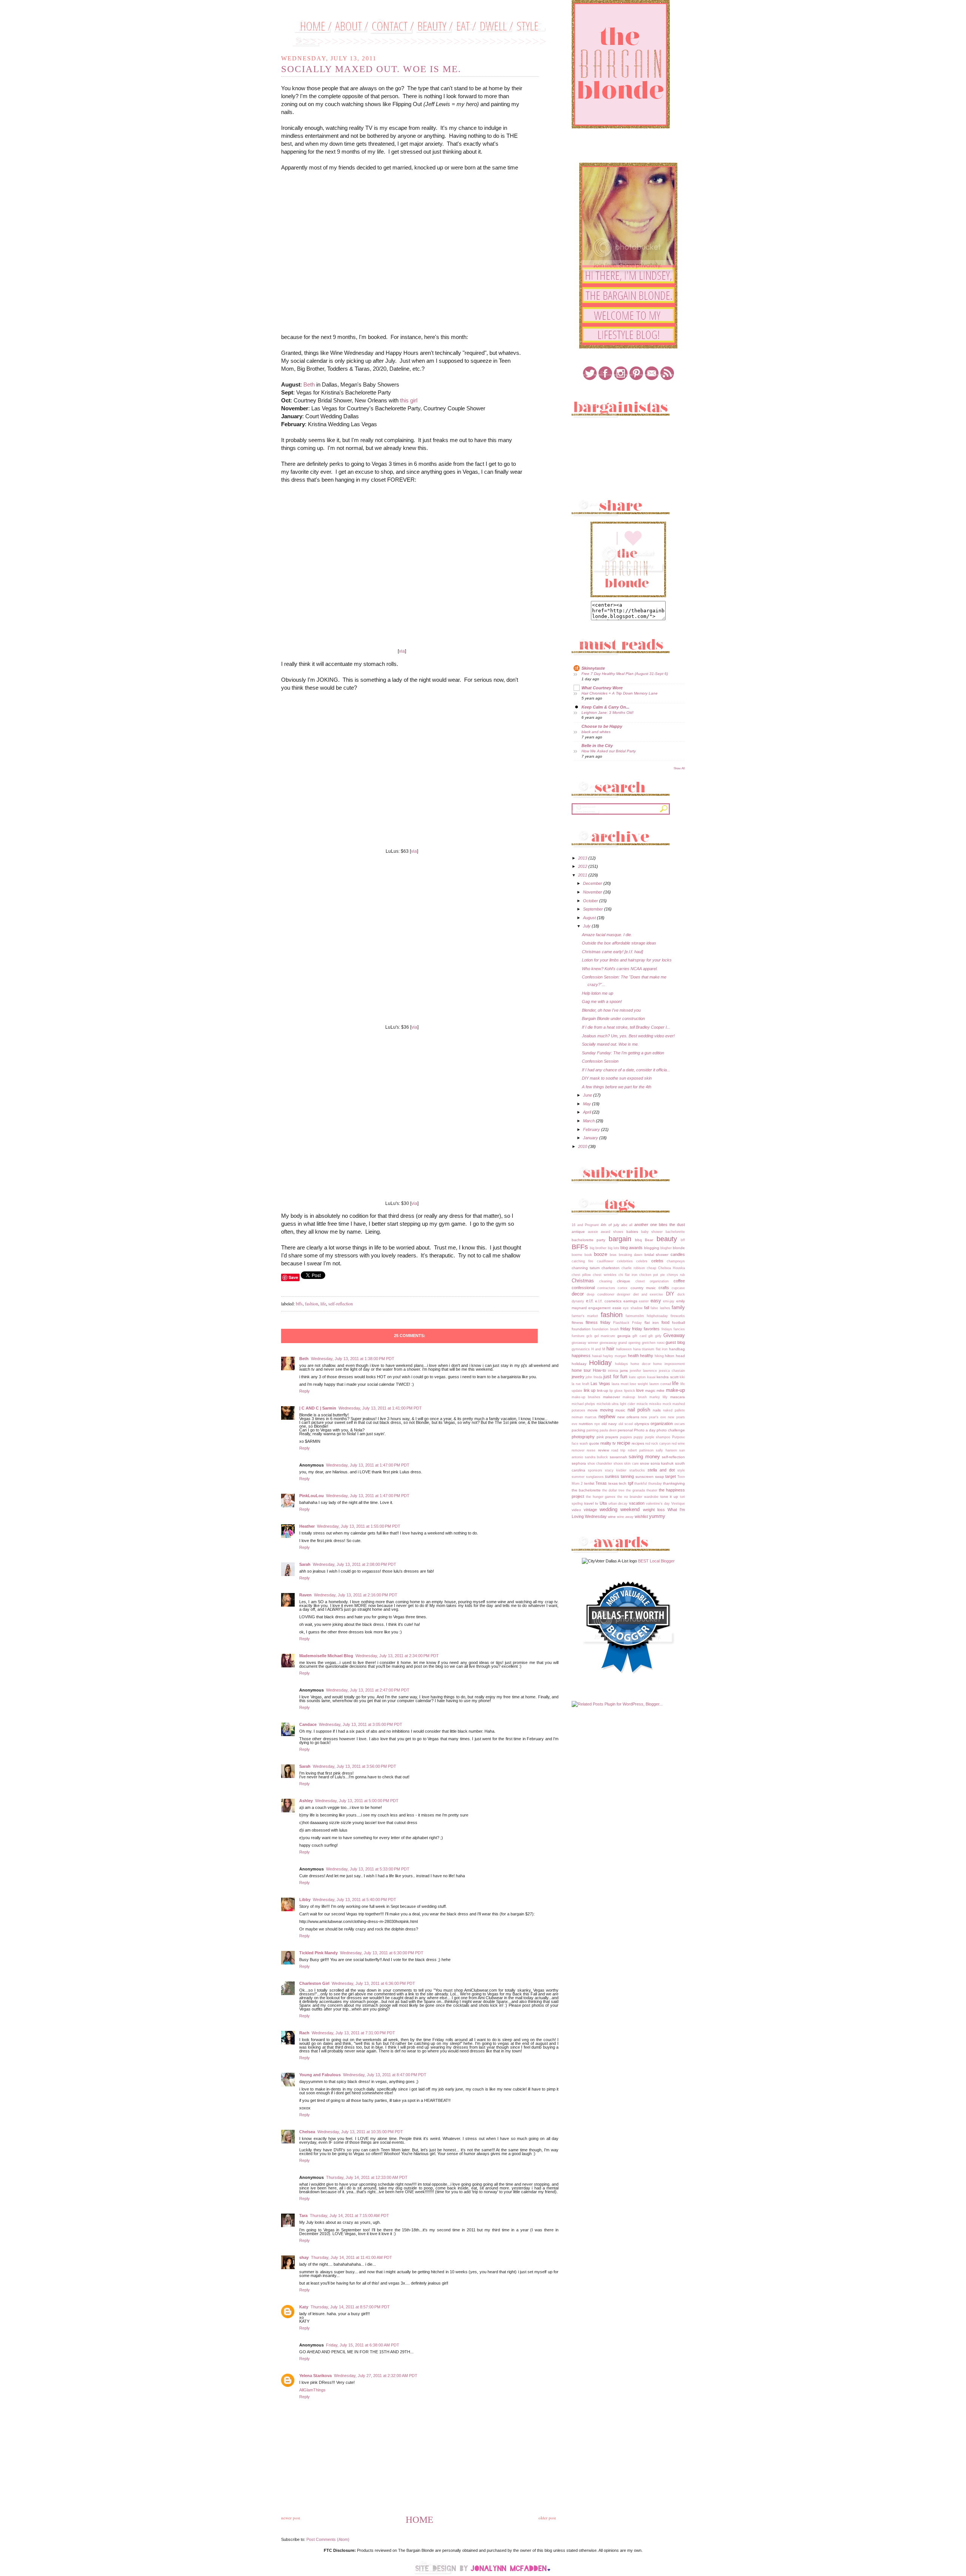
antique (578, 1232)
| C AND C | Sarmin (318, 1408)
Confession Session (600, 1061)
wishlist (641, 1516)
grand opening (629, 1343)
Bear (649, 1240)
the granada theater (642, 1490)
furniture (578, 1336)
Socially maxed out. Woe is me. (610, 1044)
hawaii (597, 1356)
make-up (675, 1390)
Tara (303, 2215)
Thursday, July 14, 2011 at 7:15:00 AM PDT (349, 2215)
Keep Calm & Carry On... (605, 707)
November (593, 892)
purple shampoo (658, 1437)
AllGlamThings (312, 2390)
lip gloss (616, 1391)
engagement (599, 1308)
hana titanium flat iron (651, 1349)
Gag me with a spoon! (602, 1001)
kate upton (637, 1377)
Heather (307, 1526)
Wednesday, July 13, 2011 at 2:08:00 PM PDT (355, 1564)
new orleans (628, 1417)
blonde (679, 1248)
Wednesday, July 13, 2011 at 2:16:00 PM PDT (356, 1595)
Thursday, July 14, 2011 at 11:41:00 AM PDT (351, 2257)
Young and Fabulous (320, 2075)
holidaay (579, 1364)
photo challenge (671, 1430)
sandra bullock (597, 1457)
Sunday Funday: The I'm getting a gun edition (623, 1053)
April (588, 1112)
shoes (618, 1464)
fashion (311, 1303)
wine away (625, 1517)
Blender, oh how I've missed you (611, 1010)
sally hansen (666, 1450)
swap (660, 1477)
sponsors (595, 1470)
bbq (638, 1240)
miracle (642, 1404)
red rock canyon (658, 1444)
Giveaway (674, 1335)
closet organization (652, 1281)
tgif (631, 1483)
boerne (577, 1255)
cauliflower (605, 1261)
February (592, 1129)
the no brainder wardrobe (638, 1497)
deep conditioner (600, 1294)
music (620, 1410)
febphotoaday (657, 1316)
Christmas (583, 1281)
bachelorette (675, 1232)
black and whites (596, 732)
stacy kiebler (616, 1470)
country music (643, 1288)
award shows (612, 1232)
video (576, 1510)
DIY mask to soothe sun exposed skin (617, 1078)
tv (597, 1503)
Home (419, 2520)
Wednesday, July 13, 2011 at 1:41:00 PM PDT (380, 1408)
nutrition (586, 1424)
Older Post (547, 2518)
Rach (304, 2033)
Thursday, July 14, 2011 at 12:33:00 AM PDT (367, 2177)
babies (632, 1232)
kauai (651, 1377)
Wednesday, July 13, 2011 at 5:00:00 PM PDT (357, 1801)
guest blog (675, 1342)
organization (662, 1424)
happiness (581, 1356)
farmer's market (585, 1316)
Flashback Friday (628, 1323)
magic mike (655, 1390)
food (665, 1322)
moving (607, 1410)
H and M (598, 1349)
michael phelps (583, 1404)
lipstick (630, 1391)
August (590, 918)
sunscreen (645, 1477)
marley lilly (658, 1397)
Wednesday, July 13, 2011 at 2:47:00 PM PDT (368, 1690)
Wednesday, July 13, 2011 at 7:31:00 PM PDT (353, 2033)
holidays (621, 1364)
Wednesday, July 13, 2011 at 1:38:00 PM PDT (353, 1359)
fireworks (678, 1316)
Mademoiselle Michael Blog (326, 1656)
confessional (583, 1288)
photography (583, 1437)
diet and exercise (648, 1294)
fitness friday (598, 1322)
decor (578, 1294)
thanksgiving (674, 1483)
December (593, 883)
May (588, 1104)
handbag (677, 1349)
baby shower (652, 1232)
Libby (305, 1900)
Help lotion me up (598, 993)
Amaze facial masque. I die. (607, 935)
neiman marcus (584, 1417)
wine (612, 1517)
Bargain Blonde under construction (613, 1018)
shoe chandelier (600, 1464)
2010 (583, 1146)
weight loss (654, 1510)
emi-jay (669, 1301)
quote (594, 1443)
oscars (680, 1424)
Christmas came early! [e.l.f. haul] (612, 952)
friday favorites (646, 1329)
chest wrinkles (605, 1275)
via (402, 651)
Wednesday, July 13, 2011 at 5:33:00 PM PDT (368, 1869)
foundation (581, 1329)
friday (625, 1329)
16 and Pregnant (585, 1225)
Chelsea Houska (671, 1268)
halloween (624, 1349)
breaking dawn (631, 1255)
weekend (630, 1509)
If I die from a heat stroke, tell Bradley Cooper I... (626, 1027)
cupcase (678, 1288)
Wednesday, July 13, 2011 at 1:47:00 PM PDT (368, 1465)
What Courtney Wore (602, 688)
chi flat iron (628, 1275)
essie (617, 1308)
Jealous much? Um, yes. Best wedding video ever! (628, 1036)
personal (625, 1430)
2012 (583, 866)
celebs (657, 1261)
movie (593, 1410)
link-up (603, 1390)
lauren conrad (660, 1384)
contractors (606, 1288)
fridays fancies (673, 1329)
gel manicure (605, 1336)
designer (624, 1294)
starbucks (637, 1470)
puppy (638, 1437)
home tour (581, 1370)
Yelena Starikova (315, 2376)
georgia (624, 1336)
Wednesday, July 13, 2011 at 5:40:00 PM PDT (355, 1900)
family (678, 1307)
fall (647, 1308)
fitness (577, 1323)
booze (601, 1254)
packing (578, 1430)
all (631, 1225)
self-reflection (341, 1303)
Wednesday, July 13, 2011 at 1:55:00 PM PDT (359, 1526)
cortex (623, 1288)
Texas (601, 1483)
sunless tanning (619, 1476)
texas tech (617, 1483)
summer (578, 1477)
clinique (624, 1281)
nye (597, 1424)
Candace (308, 1724)
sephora (579, 1463)
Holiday (600, 1363)
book (588, 1255)
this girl (409, 400)
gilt (651, 1336)
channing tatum (586, 1268)
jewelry (578, 1377)
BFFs (299, 1303)
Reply (305, 1391)
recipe (624, 1443)
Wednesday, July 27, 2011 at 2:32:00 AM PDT (376, 2376)
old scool (626, 1424)
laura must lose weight (630, 1384)
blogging (652, 1248)
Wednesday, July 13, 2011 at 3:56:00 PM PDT (355, 1766)
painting (592, 1430)
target (671, 1476)
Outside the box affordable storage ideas (619, 943)
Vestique (678, 1504)
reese (591, 1450)
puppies (626, 1437)
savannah (618, 1457)
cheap (651, 1268)
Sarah (305, 1564)
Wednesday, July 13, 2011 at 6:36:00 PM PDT (373, 1983)
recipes (638, 1443)
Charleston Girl (314, 1983)
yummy (657, 1516)
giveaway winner (585, 1343)
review (604, 1450)
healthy (647, 1356)
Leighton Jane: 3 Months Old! (608, 713)
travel (589, 1503)
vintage (590, 1510)
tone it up (669, 1497)
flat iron (652, 1323)
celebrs (642, 1261)
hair (610, 1349)
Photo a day (645, 1430)
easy (656, 1301)
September (594, 909)
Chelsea (307, 2132)
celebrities (625, 1261)
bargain (620, 1239)
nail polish (639, 1410)
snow (645, 1463)
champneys (676, 1261)
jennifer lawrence (643, 1371)
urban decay (618, 1504)
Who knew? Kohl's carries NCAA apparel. (620, 969)
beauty (667, 1239)
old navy (609, 1424)
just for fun (615, 1377)
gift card (639, 1336)
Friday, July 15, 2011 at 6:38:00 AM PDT (363, 2345)
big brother (598, 1248)
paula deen (608, 1430)
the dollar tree (613, 1490)
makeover (611, 1397)
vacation (637, 1503)
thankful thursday (648, 1484)
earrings (630, 1301)
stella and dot (661, 1470)
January (591, 1138)
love (640, 1390)
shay (304, 2257)
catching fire (582, 1261)
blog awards (631, 1248)
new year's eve (653, 1417)
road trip (618, 1450)
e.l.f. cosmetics (608, 1301)
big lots (614, 1248)
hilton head (675, 1356)
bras (613, 1255)
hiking (659, 1356)
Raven (305, 1595)
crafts (664, 1288)
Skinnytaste (593, 668)
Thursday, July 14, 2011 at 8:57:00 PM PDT (350, 2307)
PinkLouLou (311, 1496)
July (587, 926)
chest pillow (581, 1275)
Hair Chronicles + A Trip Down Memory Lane (620, 693)
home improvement (669, 1364)
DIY (670, 1294)
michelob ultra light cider (616, 1404)
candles (678, 1254)
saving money (644, 1457)
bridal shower (657, 1255)
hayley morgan (615, 1356)
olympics (642, 1424)
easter (644, 1301)
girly (658, 1336)
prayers (612, 1437)
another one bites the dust (660, 1225)
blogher (666, 1248)
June (588, 1095)
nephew (607, 1417)
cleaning (606, 1281)
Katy (304, 2307)
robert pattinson (641, 1450)
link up (590, 1390)
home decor (641, 1364)
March (589, 1121)
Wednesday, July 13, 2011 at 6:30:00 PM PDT (382, 1953)
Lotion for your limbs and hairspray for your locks (627, 960)
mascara (678, 1397)
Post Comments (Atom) (328, 2539)
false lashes (660, 1308)
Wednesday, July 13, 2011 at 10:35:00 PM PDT (360, 2132)
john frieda (594, 1377)
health (633, 1356)
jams (624, 1370)
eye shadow (633, 1308)
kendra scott (667, 1377)
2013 (583, 858)
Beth (309, 384)
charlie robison (633, 1268)
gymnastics (581, 1349)
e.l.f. (590, 1301)
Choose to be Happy (602, 726)
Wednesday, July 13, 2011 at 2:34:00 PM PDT (397, 1656)
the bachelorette (586, 1490)
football (678, 1323)
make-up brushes (586, 1397)
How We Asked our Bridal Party (609, 751)
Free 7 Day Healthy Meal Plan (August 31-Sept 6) (625, 674)
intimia (613, 1371)
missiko (655, 1404)
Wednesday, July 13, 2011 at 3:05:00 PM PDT (361, 1724)
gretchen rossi (653, 1343)
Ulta (603, 1503)
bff (683, 1240)
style (681, 1470)
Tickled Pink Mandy (318, 1953)
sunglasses (595, 1477)
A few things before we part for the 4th (617, 1087)
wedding (608, 1509)
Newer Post (291, 2518)
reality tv (608, 1443)
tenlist (589, 1483)
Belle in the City (597, 746)
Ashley (306, 1801)
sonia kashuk (662, 1463)
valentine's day (658, 1504)
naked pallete (674, 1410)
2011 (583, 875)
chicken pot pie (652, 1275)
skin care (631, 1464)
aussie (593, 1232)
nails (657, 1410)
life (323, 1303)
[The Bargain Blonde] (628, 598)
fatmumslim (635, 1316)
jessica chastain (672, 1371)
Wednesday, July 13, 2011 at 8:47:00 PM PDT (385, 2075)
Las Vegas (600, 1384)
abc (624, 1225)
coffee (679, 1281)
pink (600, 1437)
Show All (679, 768)
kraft (586, 1384)
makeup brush (635, 1397)
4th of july (610, 1225)
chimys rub (676, 1275)
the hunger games (601, 1497)
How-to (599, 1370)
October (591, 901)
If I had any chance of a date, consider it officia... (626, 1070)
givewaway (608, 1343)
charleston (611, 1268)
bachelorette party (588, 1240)
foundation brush (605, 1329)
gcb (589, 1336)
